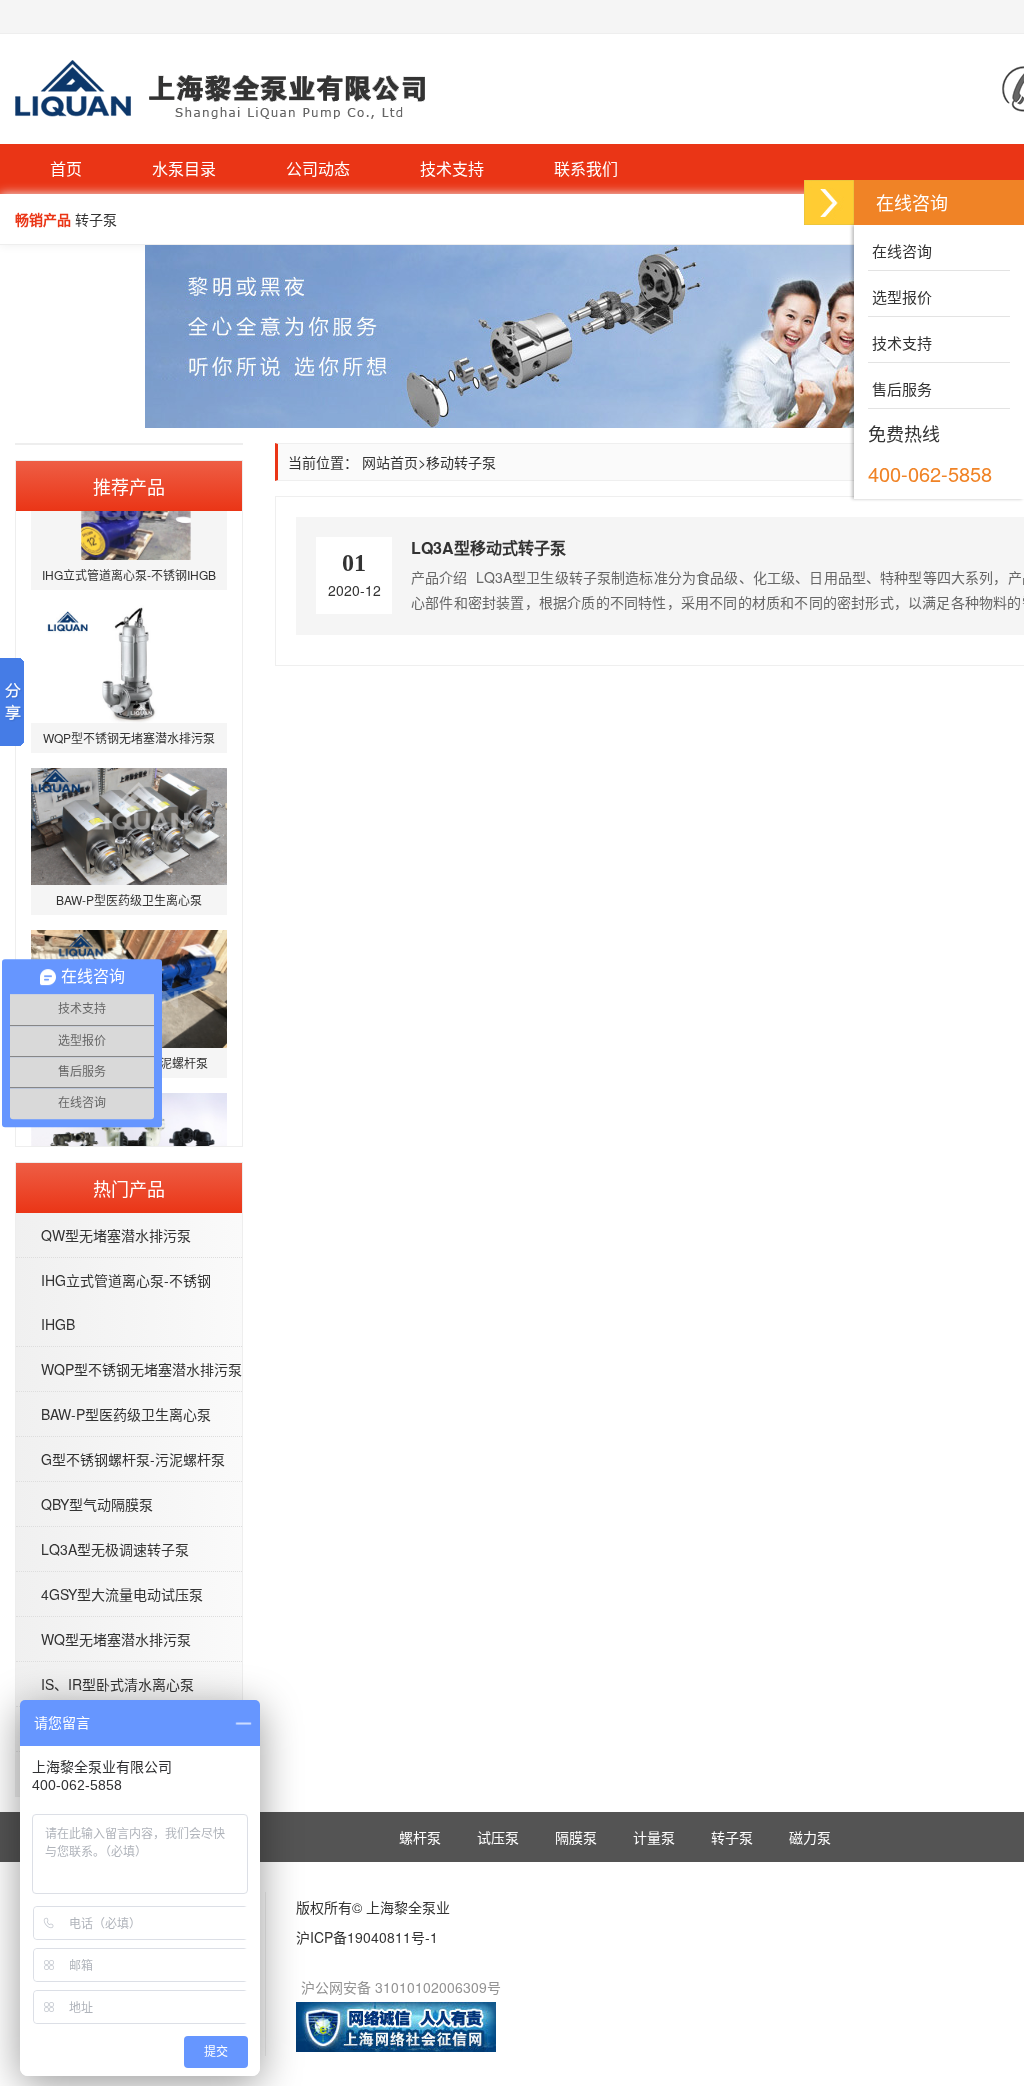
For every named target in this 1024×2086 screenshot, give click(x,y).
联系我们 (586, 168)
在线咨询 (900, 250)
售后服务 (900, 388)
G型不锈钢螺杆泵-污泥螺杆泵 (133, 1459)
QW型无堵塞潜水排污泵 (116, 1235)
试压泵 (498, 1837)
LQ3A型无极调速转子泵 (115, 1549)
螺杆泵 (420, 1837)
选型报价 (900, 296)
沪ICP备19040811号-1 (367, 1937)
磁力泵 (810, 1837)
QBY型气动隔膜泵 (97, 1504)
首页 (66, 168)
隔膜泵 (576, 1837)
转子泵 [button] (96, 219)
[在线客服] (829, 202)
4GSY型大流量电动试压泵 (122, 1594)
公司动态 (318, 168)
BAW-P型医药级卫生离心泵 (126, 1414)
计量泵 (654, 1837)
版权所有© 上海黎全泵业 (373, 1907)
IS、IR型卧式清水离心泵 (117, 1684)
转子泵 (732, 1837)
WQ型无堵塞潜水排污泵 (116, 1639)
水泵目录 (184, 168)
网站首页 (390, 462)
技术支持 (452, 168)
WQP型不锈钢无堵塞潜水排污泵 (141, 1369)
